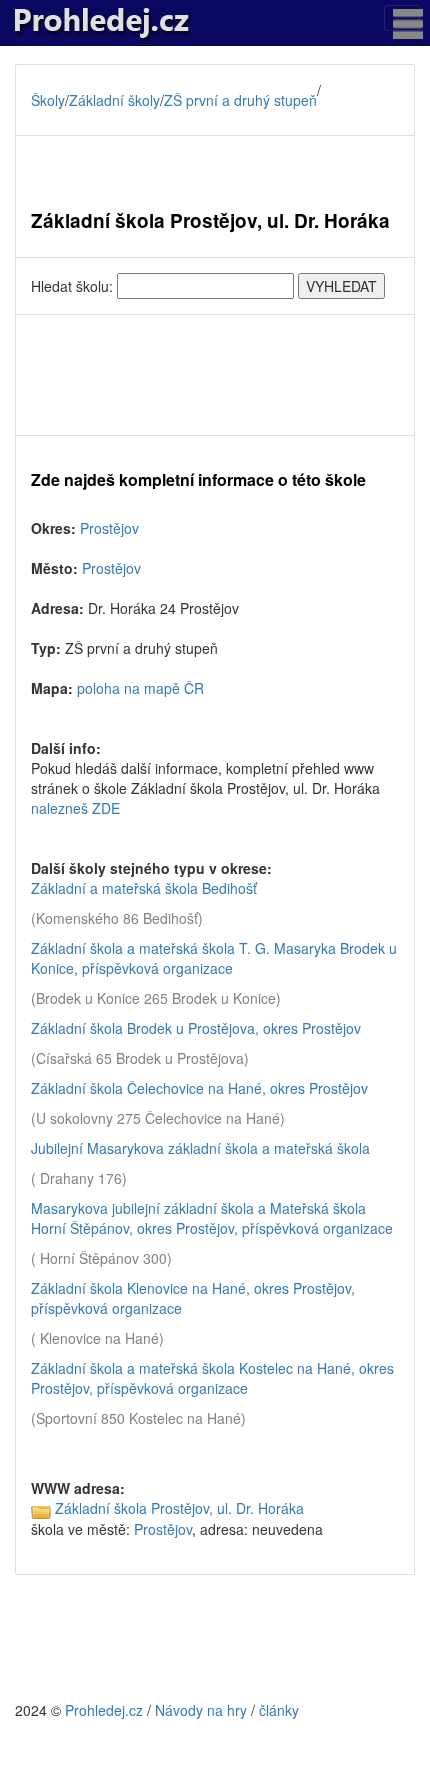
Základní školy (114, 100)
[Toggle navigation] (402, 18)
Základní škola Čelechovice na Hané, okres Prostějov (199, 1088)
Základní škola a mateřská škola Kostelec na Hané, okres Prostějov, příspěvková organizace (212, 1378)
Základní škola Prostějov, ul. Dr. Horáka (179, 1508)
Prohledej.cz (104, 1710)
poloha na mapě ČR (140, 688)
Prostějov (109, 528)
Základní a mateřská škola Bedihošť (144, 888)
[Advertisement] (215, 375)
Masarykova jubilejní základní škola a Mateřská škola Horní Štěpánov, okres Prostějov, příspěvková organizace (212, 1218)
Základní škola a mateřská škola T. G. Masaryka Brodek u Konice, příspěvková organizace (214, 958)
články (279, 1710)
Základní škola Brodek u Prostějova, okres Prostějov (196, 1028)
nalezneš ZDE (75, 808)
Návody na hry (201, 1710)
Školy (48, 100)
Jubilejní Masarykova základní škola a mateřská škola (200, 1148)
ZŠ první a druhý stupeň (240, 100)
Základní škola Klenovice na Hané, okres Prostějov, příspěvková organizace (193, 1298)
